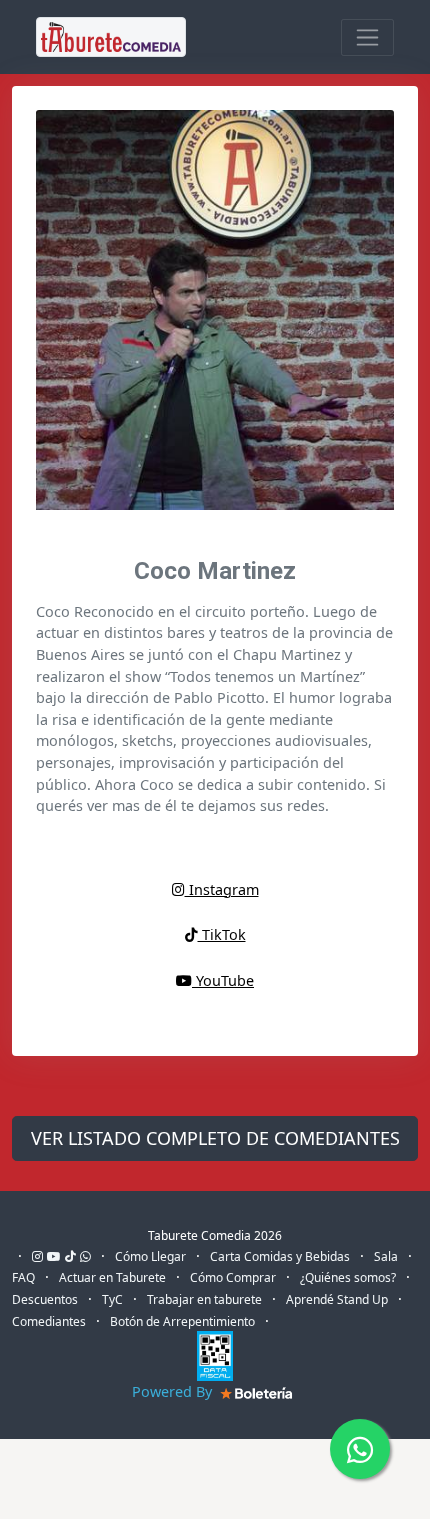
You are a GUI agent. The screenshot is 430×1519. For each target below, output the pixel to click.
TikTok (222, 934)
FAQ (23, 1277)
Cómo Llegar (150, 1256)
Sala (386, 1256)
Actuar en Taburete (112, 1277)
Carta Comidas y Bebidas (280, 1256)
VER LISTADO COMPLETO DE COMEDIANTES (215, 1138)
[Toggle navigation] (367, 37)
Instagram (222, 889)
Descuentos (45, 1299)
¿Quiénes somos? (348, 1277)
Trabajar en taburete (204, 1299)
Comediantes (49, 1321)
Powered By (174, 1391)
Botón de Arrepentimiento (182, 1321)
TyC (112, 1299)
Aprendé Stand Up (337, 1299)
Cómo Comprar (233, 1277)
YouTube (223, 980)
